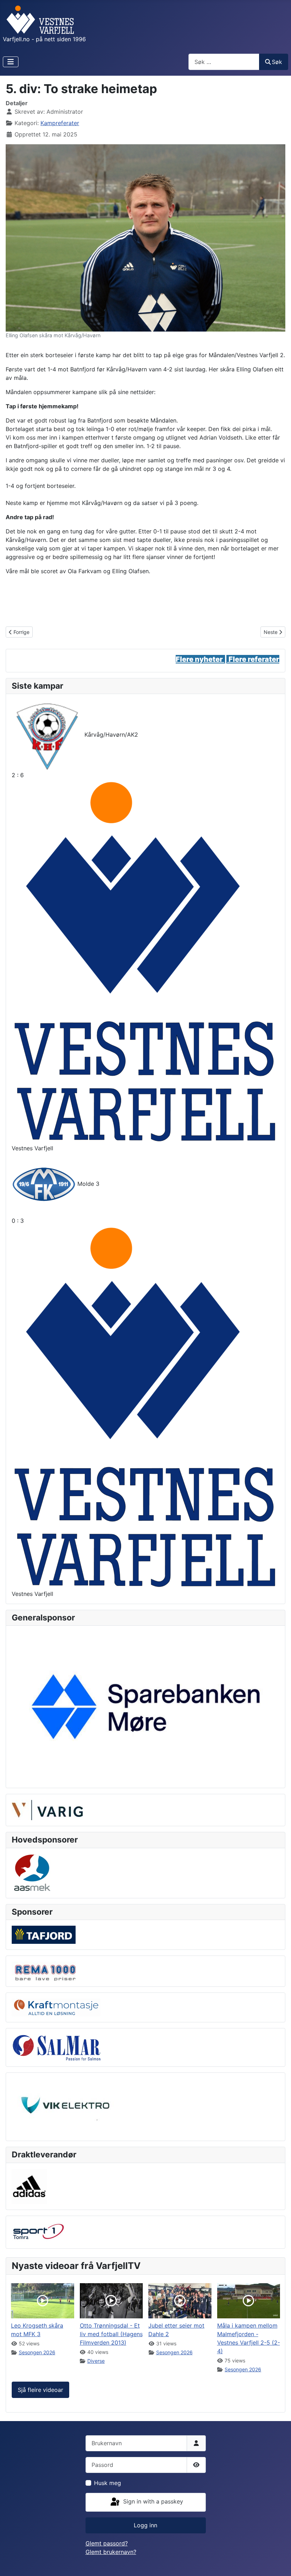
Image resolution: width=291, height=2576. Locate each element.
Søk (277, 62)
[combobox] (224, 62)
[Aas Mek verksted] (32, 1872)
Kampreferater (60, 123)
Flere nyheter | (202, 659)
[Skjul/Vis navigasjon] (11, 62)
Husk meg (108, 2483)
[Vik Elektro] (68, 2106)
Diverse (96, 2361)
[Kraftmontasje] (56, 2007)
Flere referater (254, 659)
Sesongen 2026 (37, 2352)
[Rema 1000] (44, 1971)
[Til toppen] (279, 2563)
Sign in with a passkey (152, 2502)
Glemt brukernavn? (111, 2552)
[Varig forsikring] (47, 1809)
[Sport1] (38, 2232)
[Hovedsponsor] (145, 1706)
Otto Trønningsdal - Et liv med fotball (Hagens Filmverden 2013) (111, 2334)
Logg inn (145, 2525)
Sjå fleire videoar (40, 2390)
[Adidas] (29, 2186)
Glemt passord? (107, 2543)
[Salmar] (56, 2047)
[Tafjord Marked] (44, 1934)
